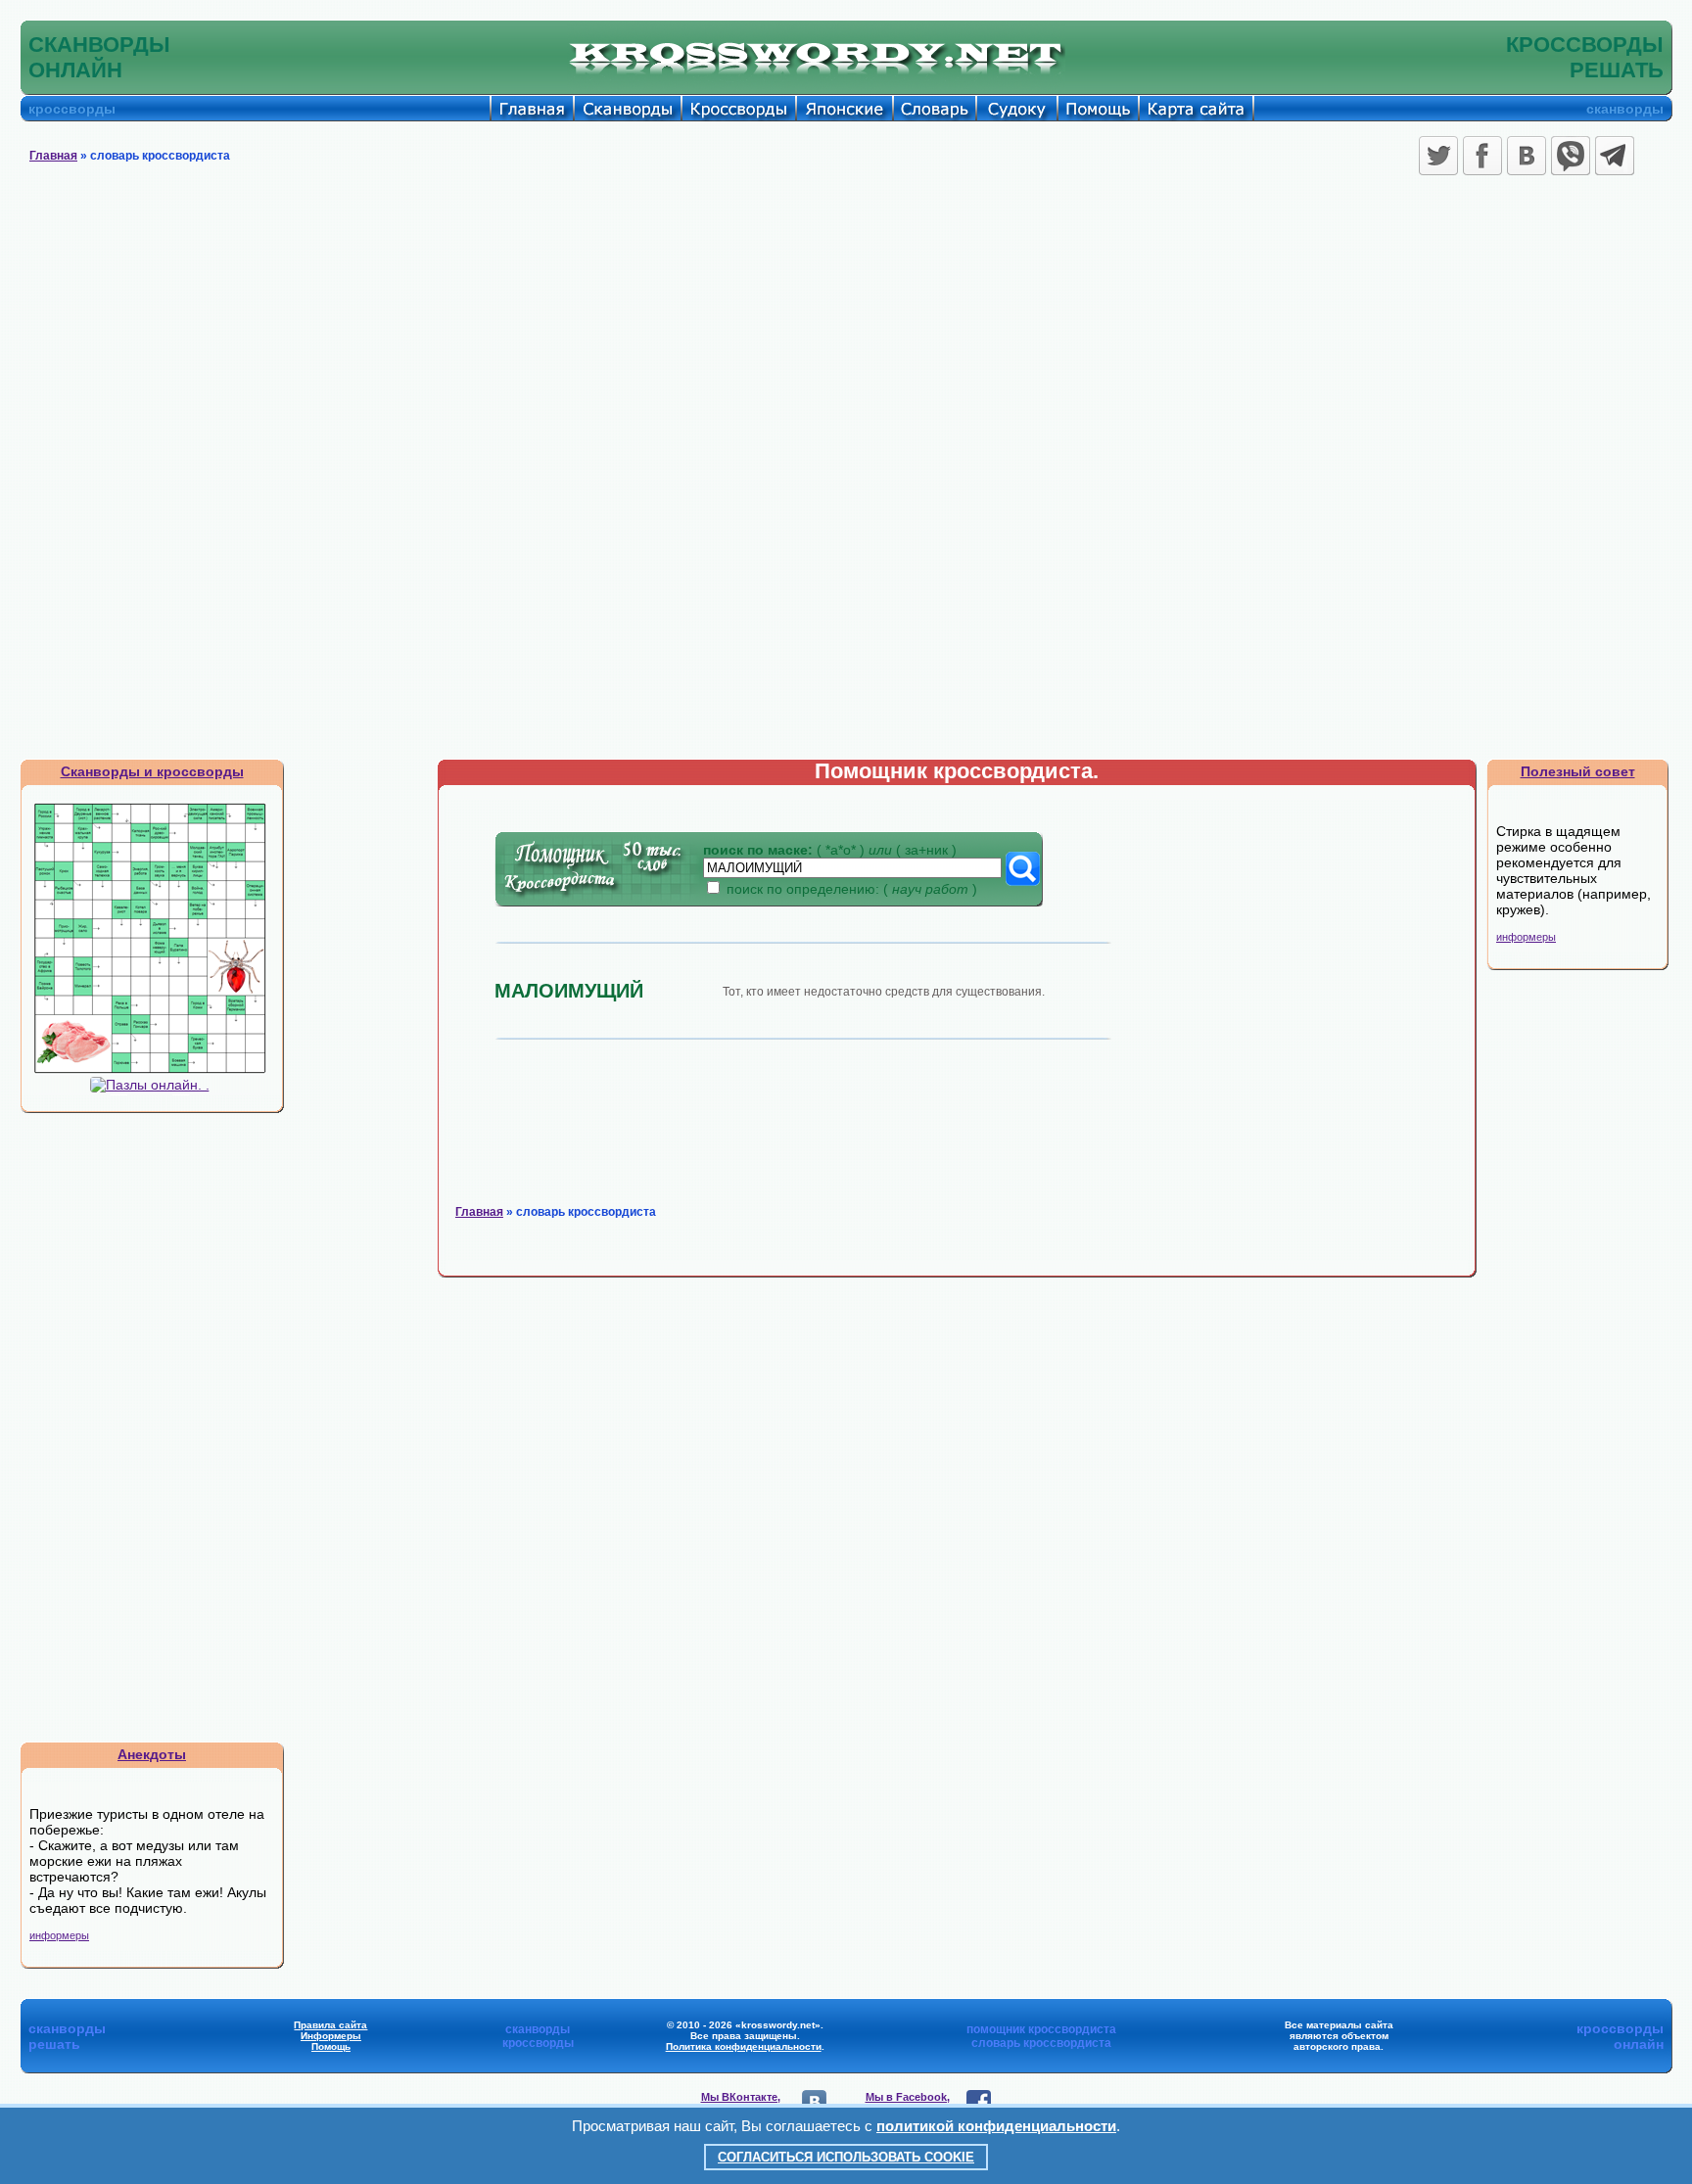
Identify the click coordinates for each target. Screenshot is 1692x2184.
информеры (59, 1935)
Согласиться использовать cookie (846, 2157)
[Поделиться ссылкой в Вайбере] (1571, 156)
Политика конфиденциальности (744, 2046)
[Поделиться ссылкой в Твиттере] (1438, 156)
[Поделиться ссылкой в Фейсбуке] (1482, 156)
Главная (53, 156)
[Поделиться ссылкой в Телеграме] (1615, 156)
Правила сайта (330, 2025)
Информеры (331, 2036)
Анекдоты (152, 1754)
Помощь (331, 2046)
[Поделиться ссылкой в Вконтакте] (1527, 156)
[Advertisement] (846, 328)
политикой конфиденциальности (996, 2126)
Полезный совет (1578, 771)
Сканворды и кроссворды (152, 771)
